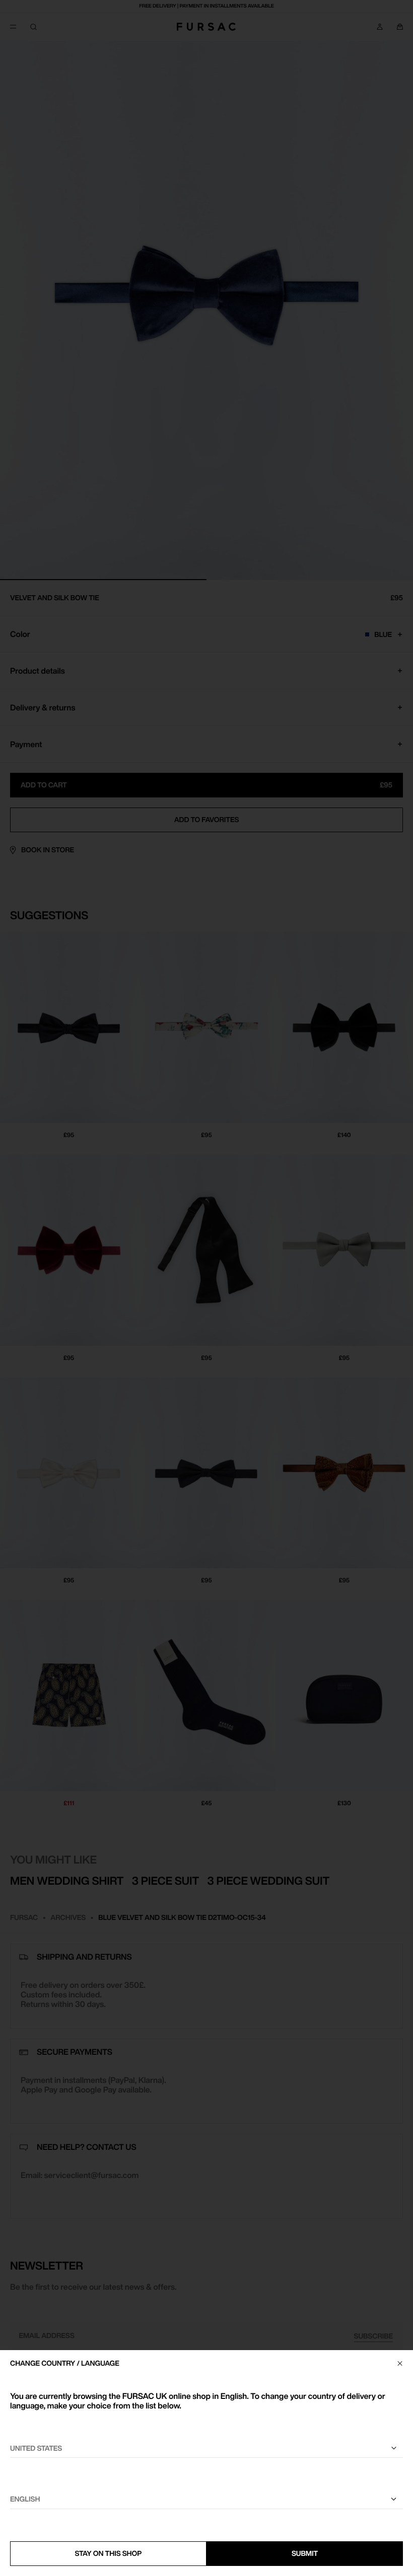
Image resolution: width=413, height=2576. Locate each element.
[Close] (400, 2363)
